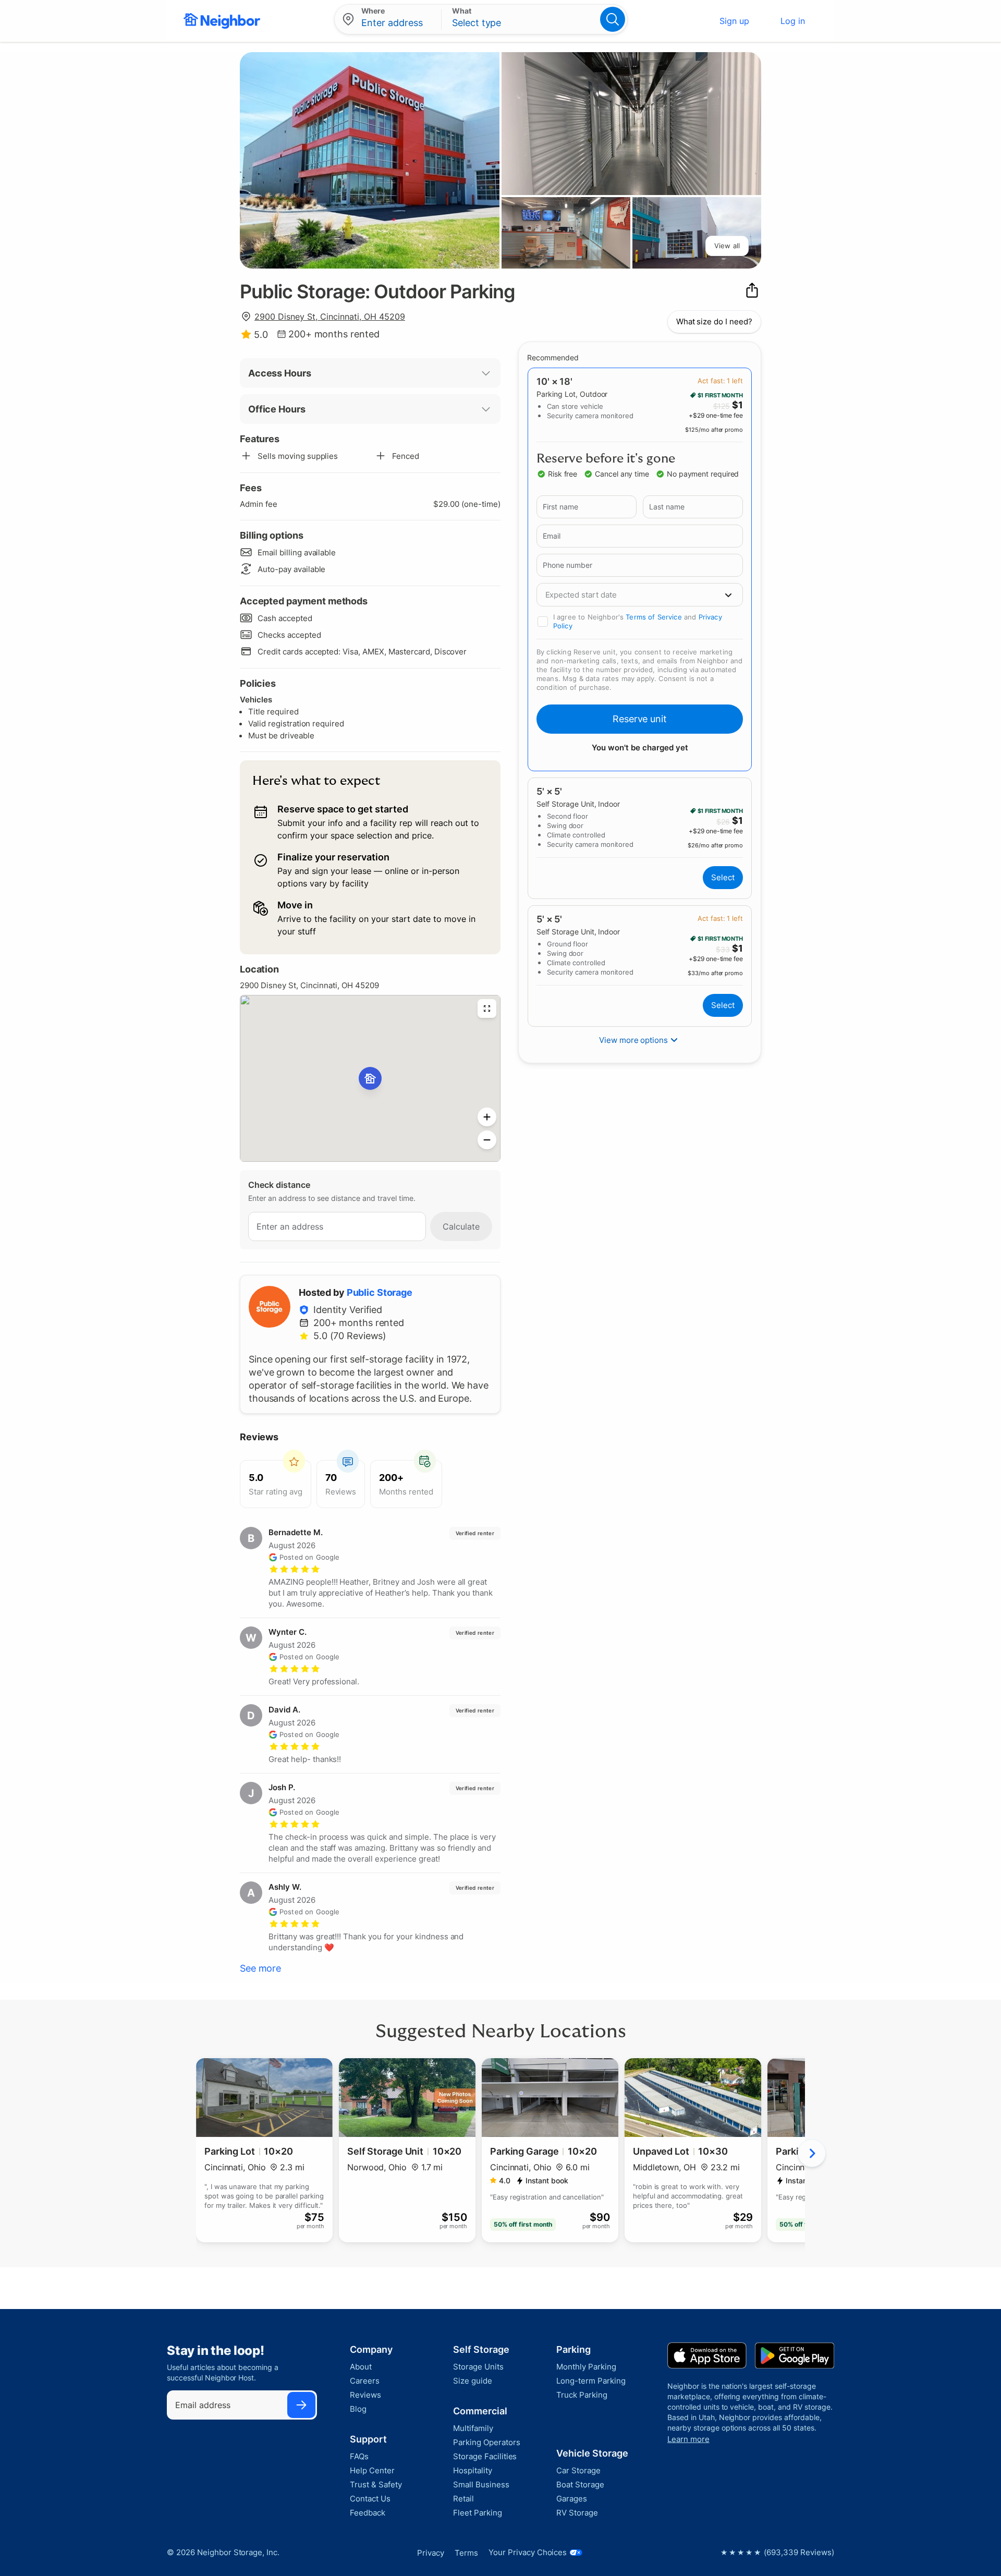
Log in (793, 21)
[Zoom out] (487, 1140)
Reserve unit (640, 719)
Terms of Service (654, 617)
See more (260, 1968)
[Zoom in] (487, 1117)
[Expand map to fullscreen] (487, 1008)
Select (723, 877)
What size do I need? (714, 321)
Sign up (734, 21)
